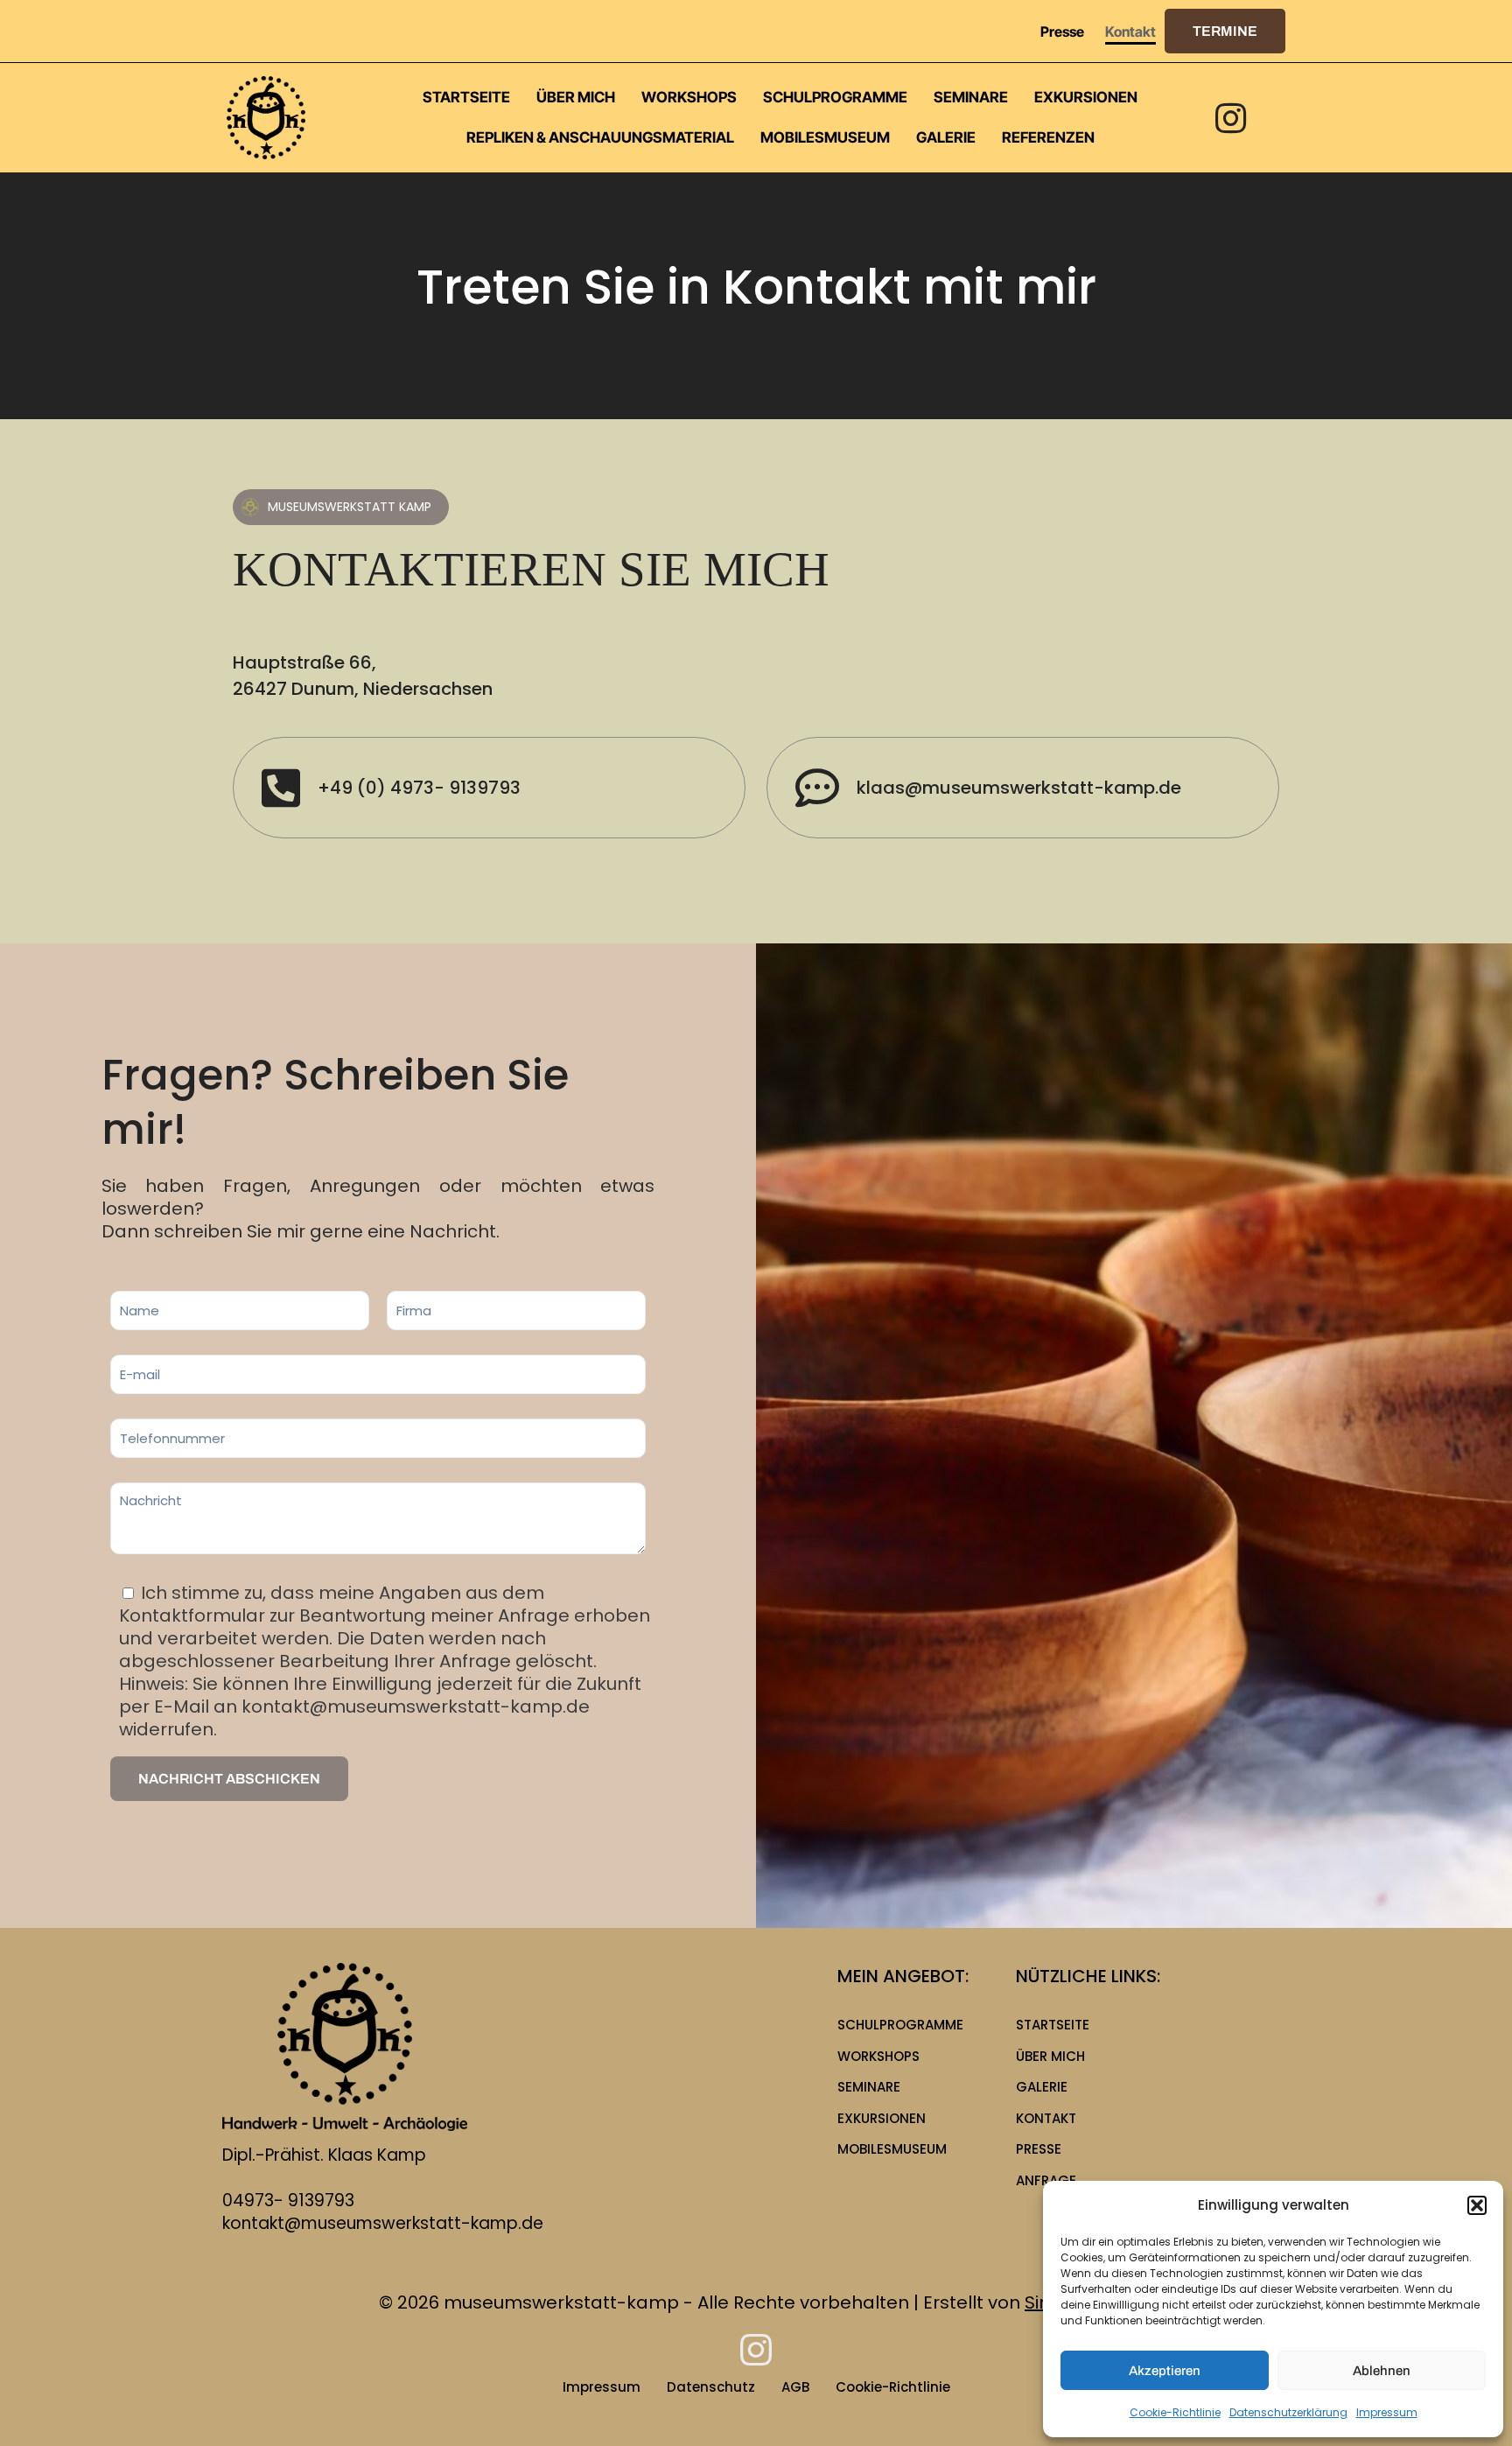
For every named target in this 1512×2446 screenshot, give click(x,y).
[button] (1477, 2205)
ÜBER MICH (1050, 2056)
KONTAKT (1046, 2118)
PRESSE (1039, 2149)
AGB (795, 2387)
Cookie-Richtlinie (1175, 2412)
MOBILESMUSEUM (892, 2149)
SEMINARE (869, 2087)
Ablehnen (1382, 2371)
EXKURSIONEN (882, 2118)
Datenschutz (711, 2387)
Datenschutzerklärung (1288, 2412)
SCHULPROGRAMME (900, 2025)
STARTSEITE (1053, 2025)
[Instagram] (1231, 118)
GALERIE (1042, 2087)
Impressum (1387, 2412)
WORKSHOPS (878, 2056)
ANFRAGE (1046, 2180)
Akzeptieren (1165, 2371)
